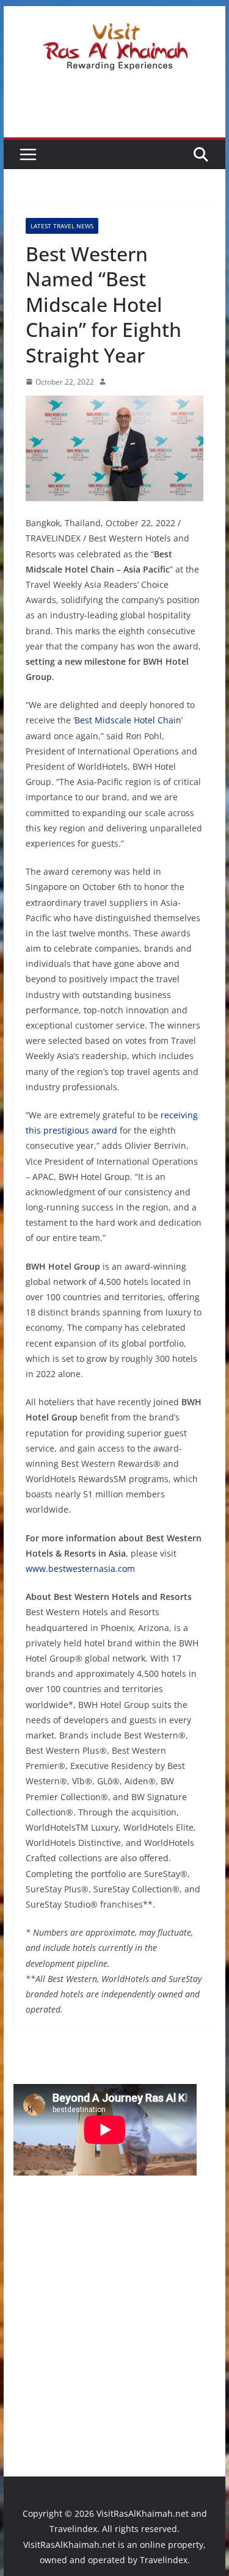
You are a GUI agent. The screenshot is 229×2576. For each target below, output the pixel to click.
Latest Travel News (62, 226)
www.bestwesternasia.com (80, 1568)
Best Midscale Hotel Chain (128, 720)
